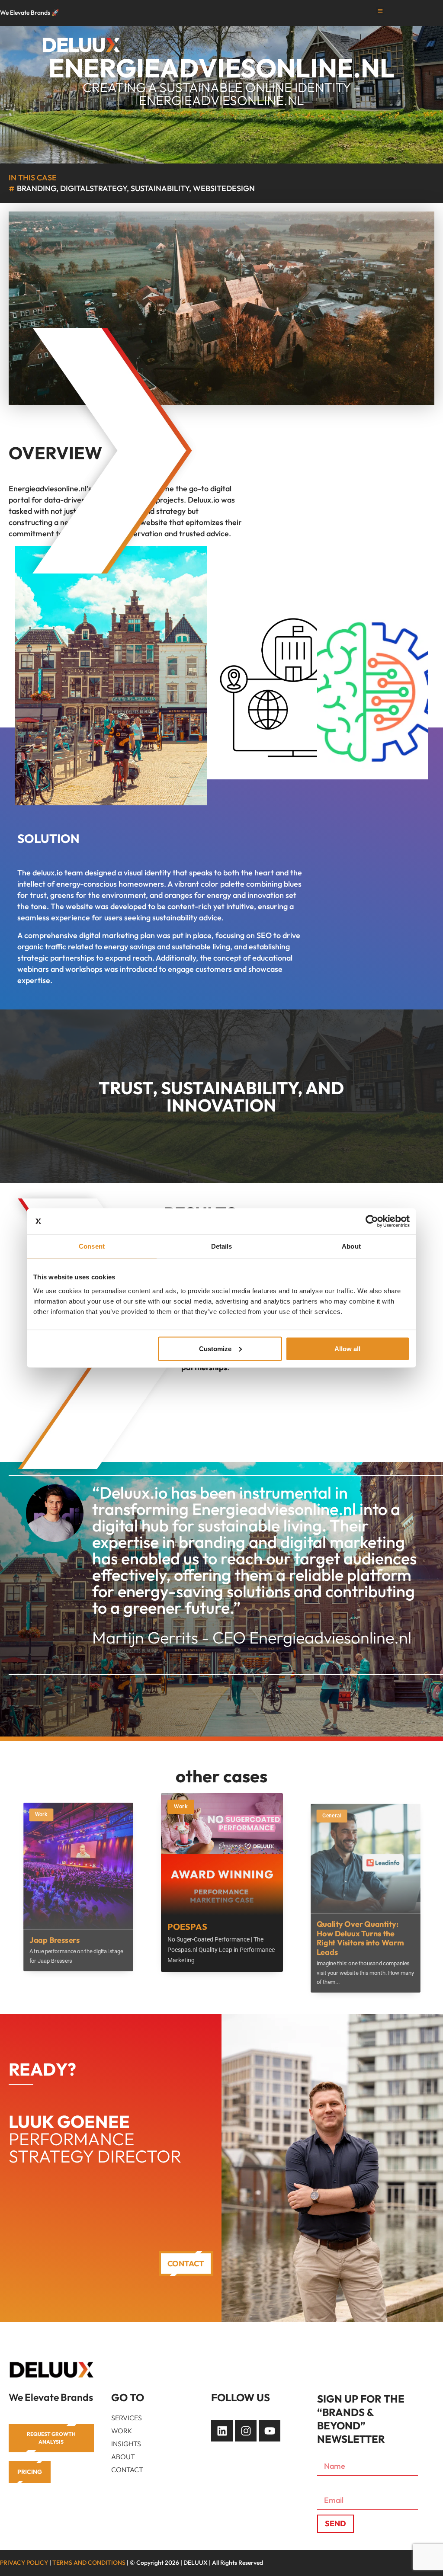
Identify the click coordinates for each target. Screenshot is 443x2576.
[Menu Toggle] (345, 39)
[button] (380, 11)
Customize (215, 1348)
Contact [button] (186, 2264)
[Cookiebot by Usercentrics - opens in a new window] (372, 1221)
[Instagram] (246, 2431)
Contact (127, 2470)
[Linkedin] (222, 2431)
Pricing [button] (30, 2472)
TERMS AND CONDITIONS (89, 2563)
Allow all (347, 1348)
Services (127, 2418)
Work (181, 1806)
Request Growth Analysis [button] (51, 2438)
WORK (122, 2431)
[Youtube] (270, 2431)
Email (327, 2485)
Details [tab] (222, 1246)
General (45, 1816)
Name (328, 2451)
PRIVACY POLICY (24, 2563)
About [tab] (351, 1246)
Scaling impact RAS (351, 1922)
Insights (126, 2444)
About (123, 2457)
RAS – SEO (189, 1920)
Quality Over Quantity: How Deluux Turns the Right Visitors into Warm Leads (73, 1938)
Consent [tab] (92, 1246)
